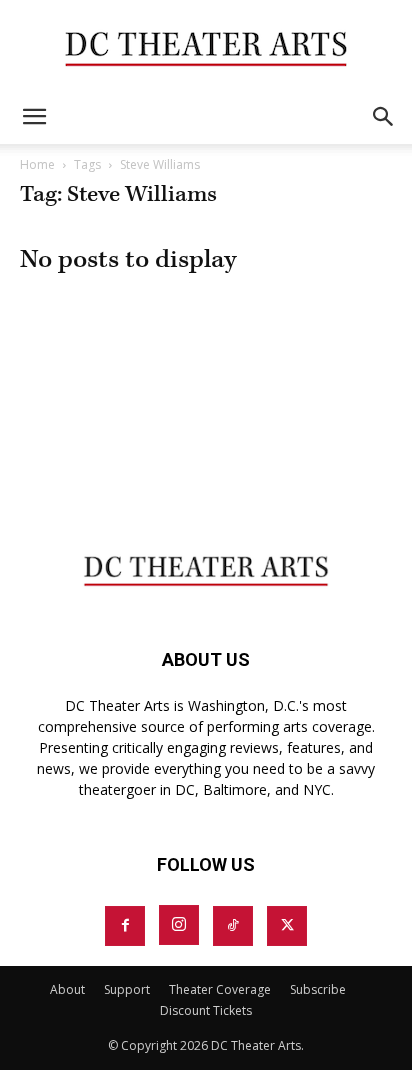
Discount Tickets (206, 1010)
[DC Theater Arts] (206, 46)
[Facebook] (125, 926)
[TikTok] (233, 926)
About (67, 989)
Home (37, 164)
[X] (287, 926)
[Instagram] (179, 925)
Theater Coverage (220, 989)
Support (127, 989)
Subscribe (318, 989)
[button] (34, 117)
